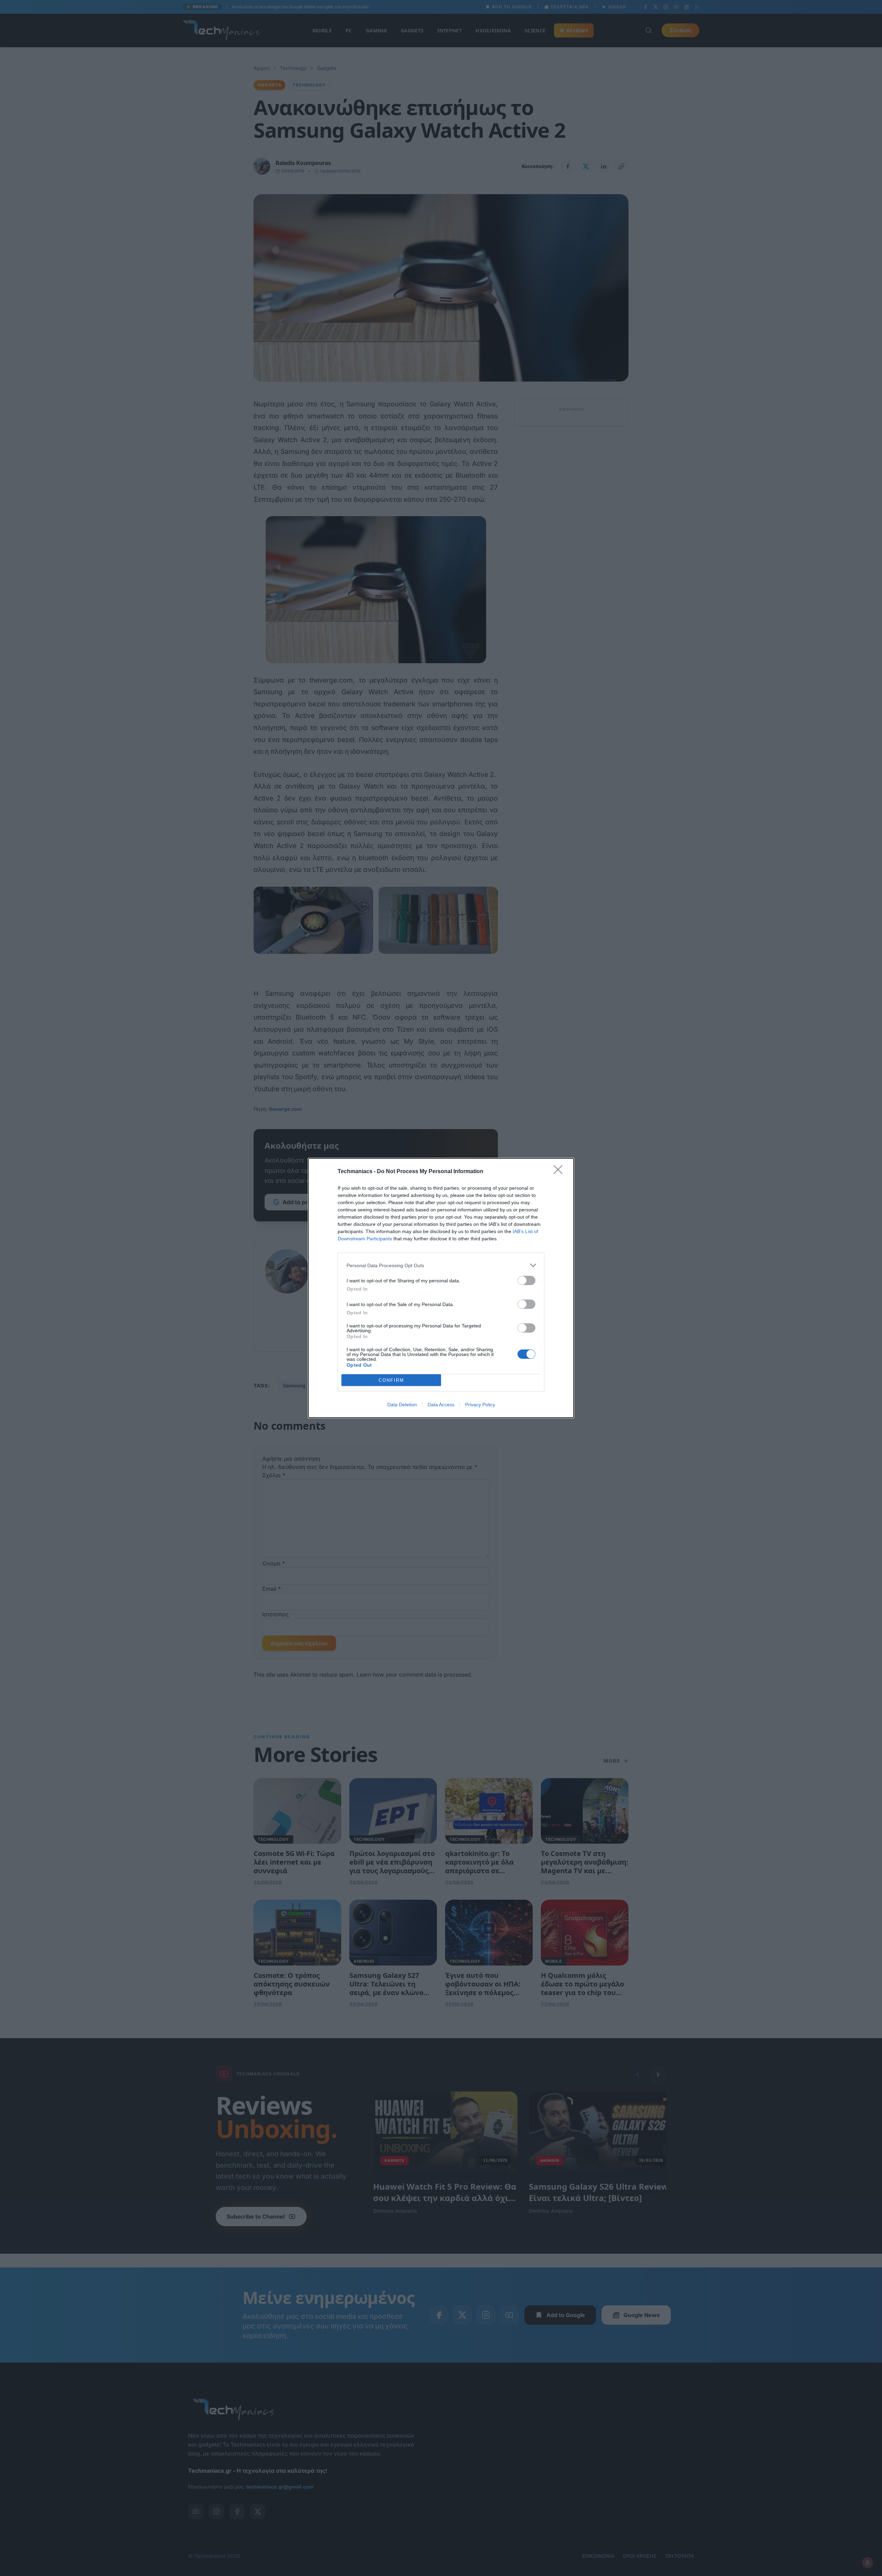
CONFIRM (391, 1380)
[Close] (560, 1172)
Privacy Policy (480, 1405)
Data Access (441, 1405)
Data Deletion (402, 1405)
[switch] (526, 1280)
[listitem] (441, 1265)
